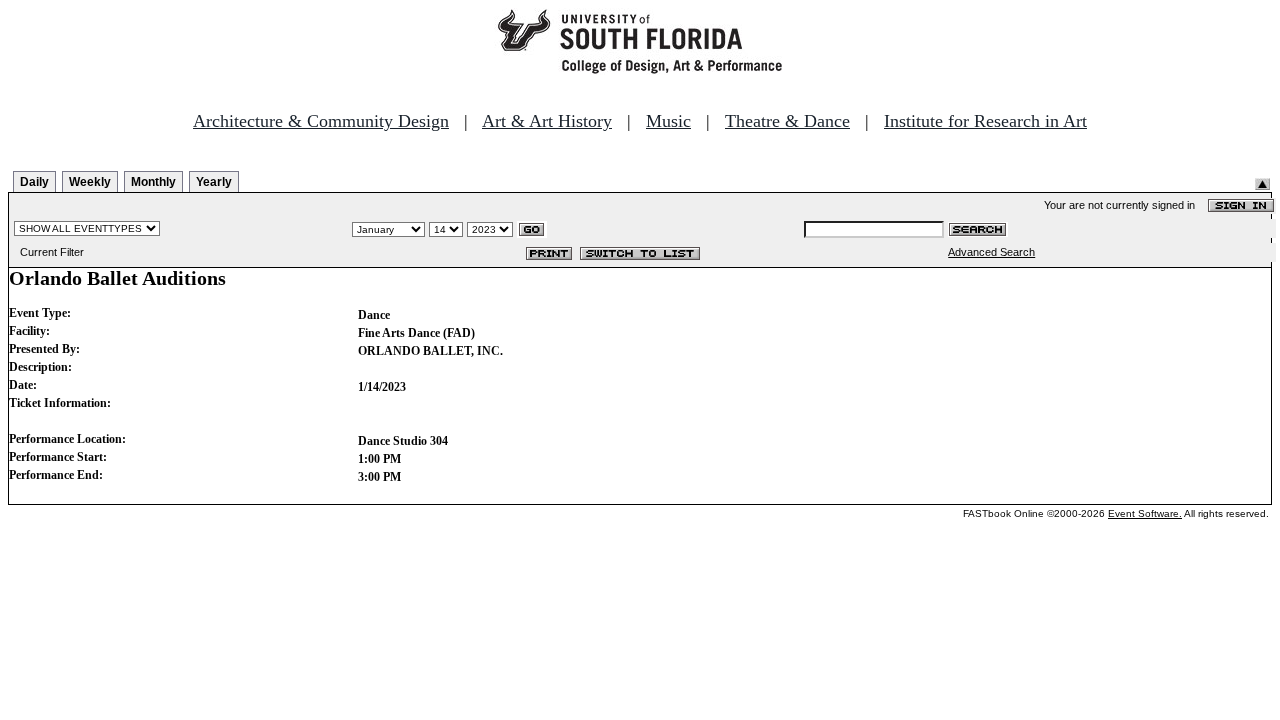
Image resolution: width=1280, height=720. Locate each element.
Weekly (90, 182)
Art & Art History (547, 121)
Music (668, 121)
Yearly (214, 182)
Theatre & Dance (787, 121)
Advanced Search (991, 252)
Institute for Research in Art (985, 121)
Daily (34, 182)
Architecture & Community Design (321, 121)
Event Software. (1145, 513)
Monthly (153, 182)
